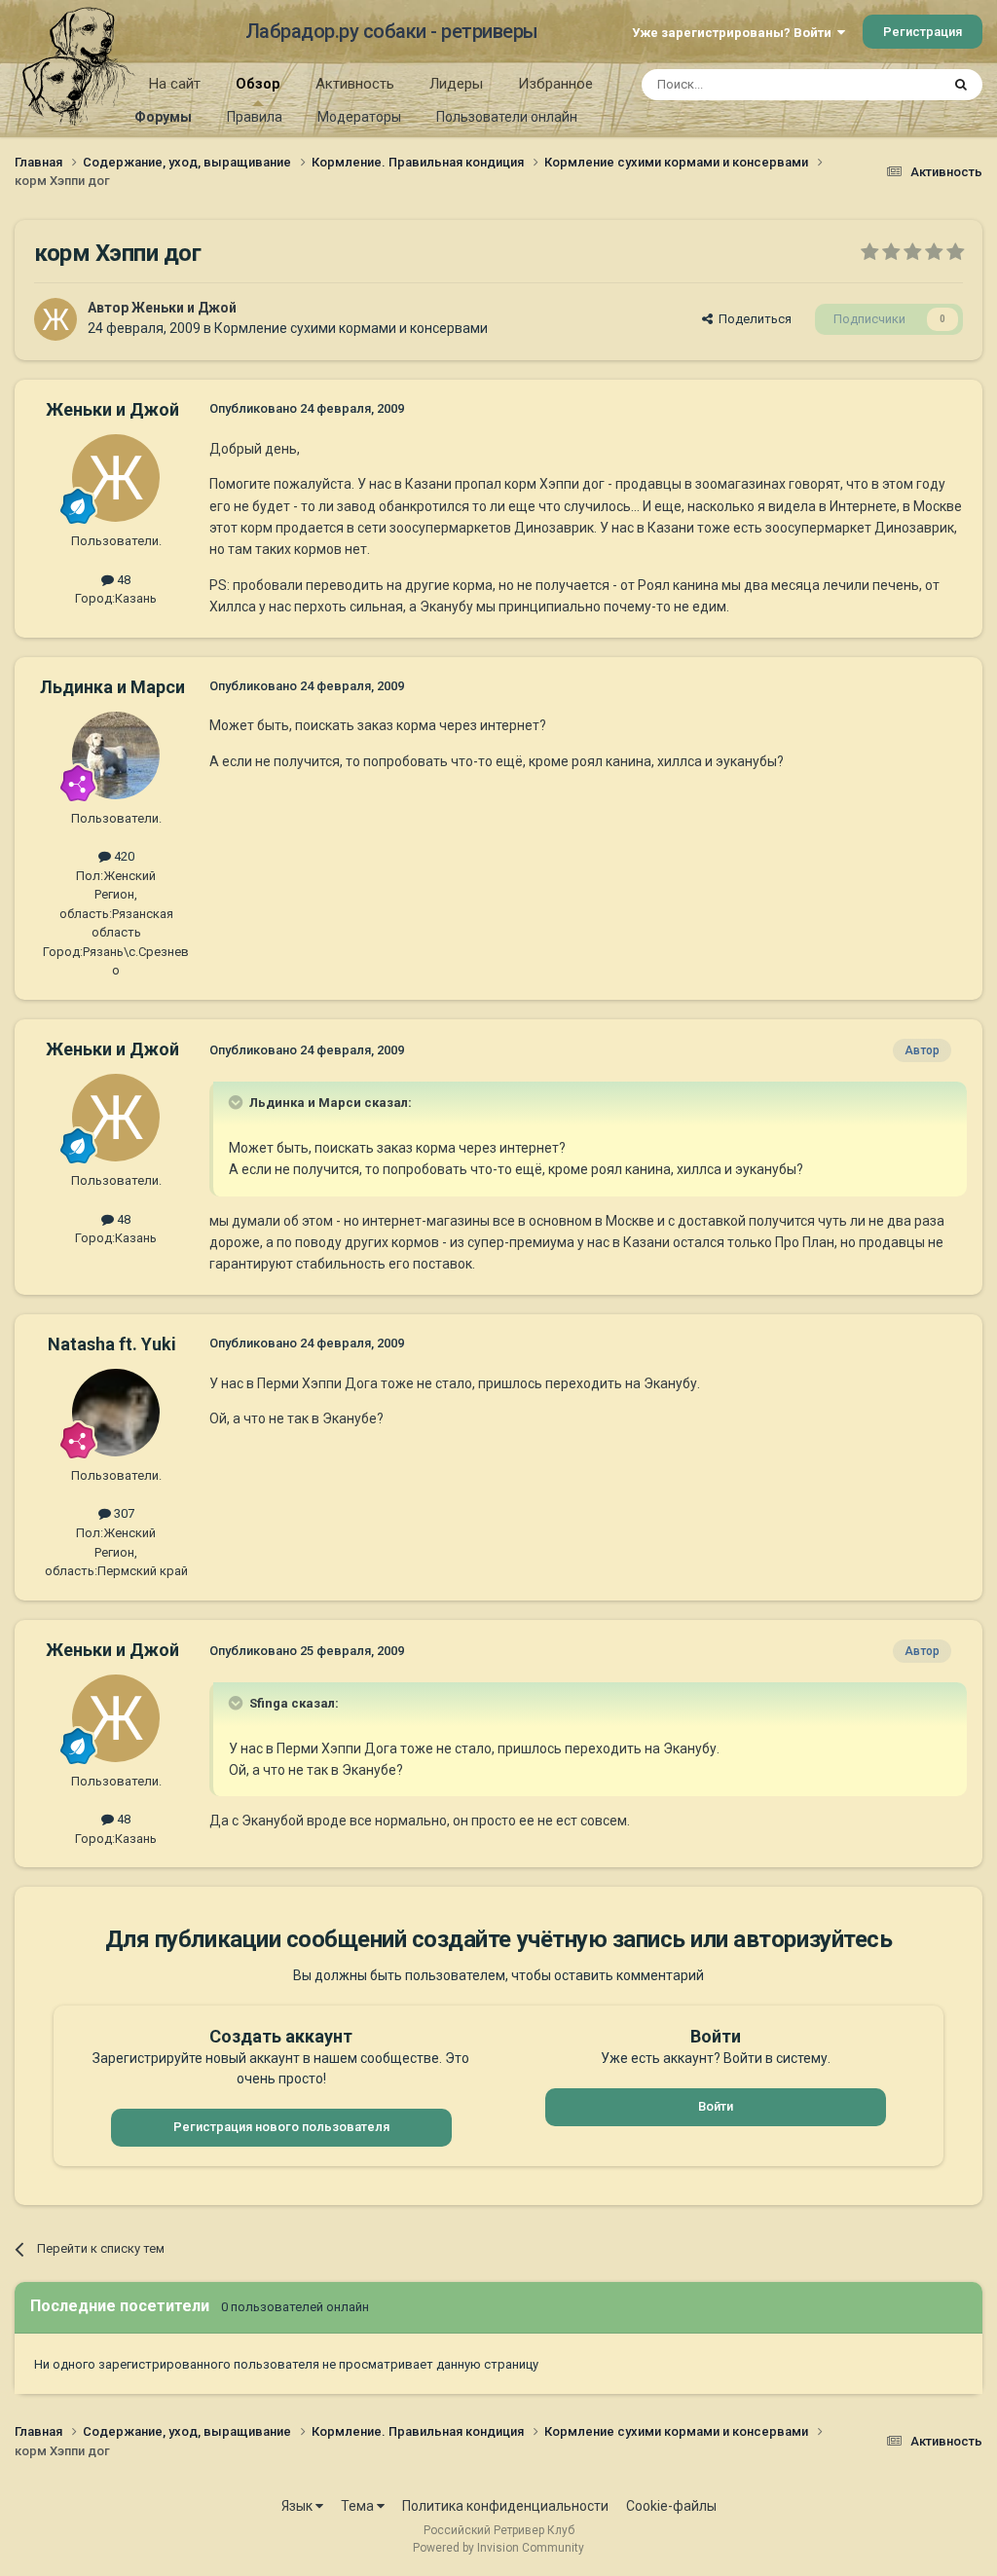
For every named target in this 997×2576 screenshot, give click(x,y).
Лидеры (456, 84)
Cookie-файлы (671, 2506)
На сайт (175, 84)
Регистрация (923, 32)
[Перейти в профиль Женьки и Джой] (55, 319)
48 (122, 580)
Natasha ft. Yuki (112, 1344)
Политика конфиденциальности (505, 2506)
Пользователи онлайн (507, 117)
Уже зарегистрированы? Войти (735, 33)
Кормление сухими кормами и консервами (351, 328)
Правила (255, 117)
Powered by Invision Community (498, 2548)
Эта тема (888, 85)
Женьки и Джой (184, 308)
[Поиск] (961, 85)
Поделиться (752, 319)
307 (123, 1513)
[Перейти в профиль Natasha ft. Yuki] (116, 1413)
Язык (298, 2506)
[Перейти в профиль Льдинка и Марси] (116, 755)
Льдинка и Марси (112, 687)
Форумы (163, 117)
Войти (716, 2106)
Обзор (258, 84)
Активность (355, 84)
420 (123, 856)
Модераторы (359, 117)
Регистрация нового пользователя (281, 2127)
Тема (359, 2506)
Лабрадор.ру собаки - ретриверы (392, 31)
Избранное (555, 84)
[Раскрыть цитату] (238, 1102)
